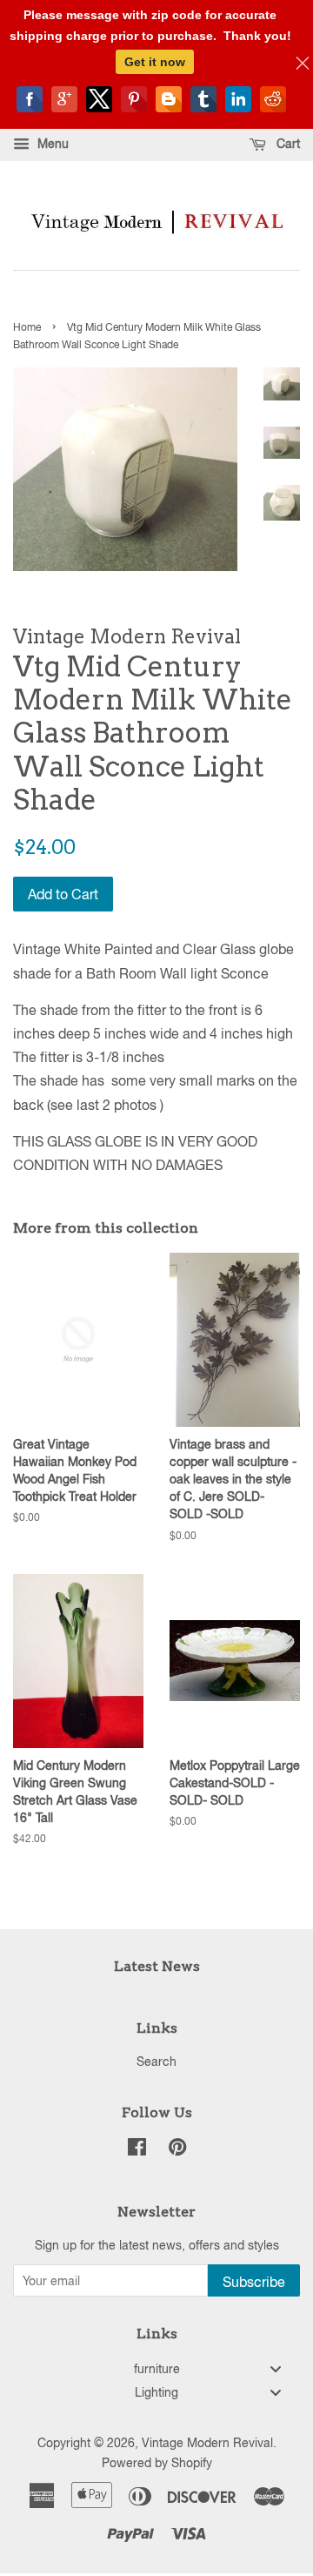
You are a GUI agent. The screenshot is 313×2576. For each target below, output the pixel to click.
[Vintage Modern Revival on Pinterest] (177, 2150)
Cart (286, 144)
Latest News (157, 1966)
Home (27, 327)
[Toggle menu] (276, 2368)
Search (156, 2061)
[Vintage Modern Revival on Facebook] (137, 2150)
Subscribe (254, 2282)
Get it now (155, 62)
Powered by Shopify (157, 2463)
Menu (51, 144)
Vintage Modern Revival (207, 2443)
